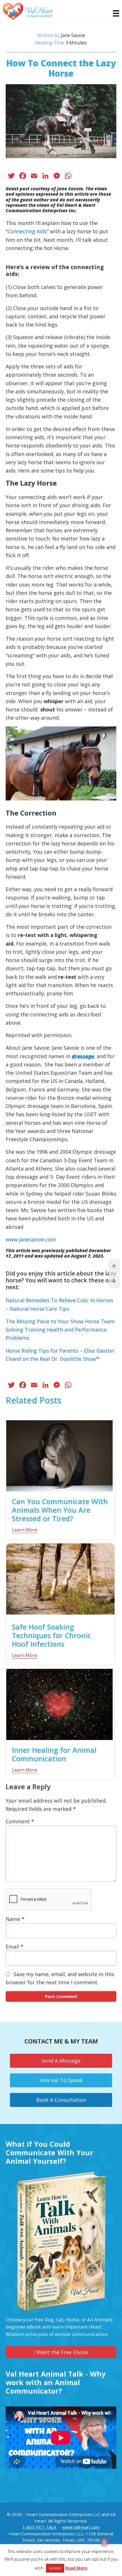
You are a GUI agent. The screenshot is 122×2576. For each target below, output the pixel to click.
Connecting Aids (27, 231)
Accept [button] (55, 2568)
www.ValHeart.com (81, 2527)
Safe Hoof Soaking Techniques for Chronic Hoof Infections (51, 1635)
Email (14, 1947)
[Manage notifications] (104, 2542)
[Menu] (113, 13)
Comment (20, 1821)
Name (15, 1919)
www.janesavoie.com (31, 1239)
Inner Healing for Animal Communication (54, 1754)
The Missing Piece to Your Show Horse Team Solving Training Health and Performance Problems (60, 1330)
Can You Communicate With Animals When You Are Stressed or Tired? (60, 1510)
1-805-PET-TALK (39, 2527)
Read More (76, 2568)
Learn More (25, 1530)
